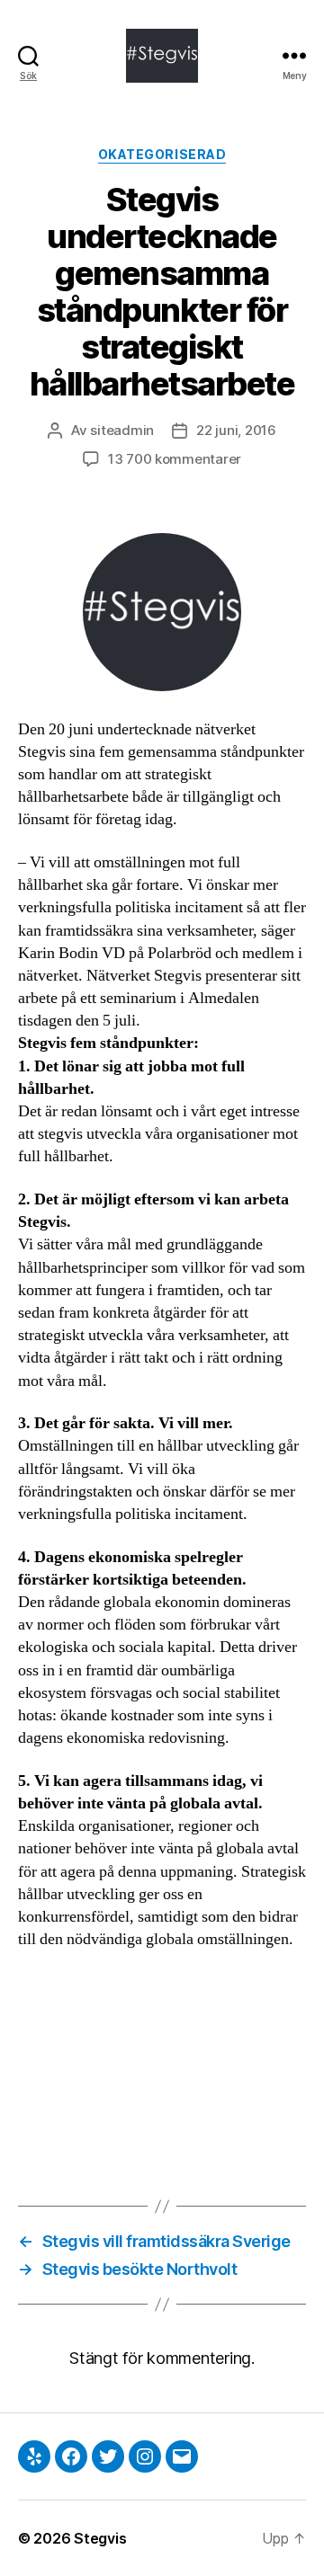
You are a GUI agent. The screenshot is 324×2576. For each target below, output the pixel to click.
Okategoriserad (162, 154)
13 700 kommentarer (175, 459)
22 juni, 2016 (236, 430)
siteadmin (122, 430)
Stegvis (100, 2538)
